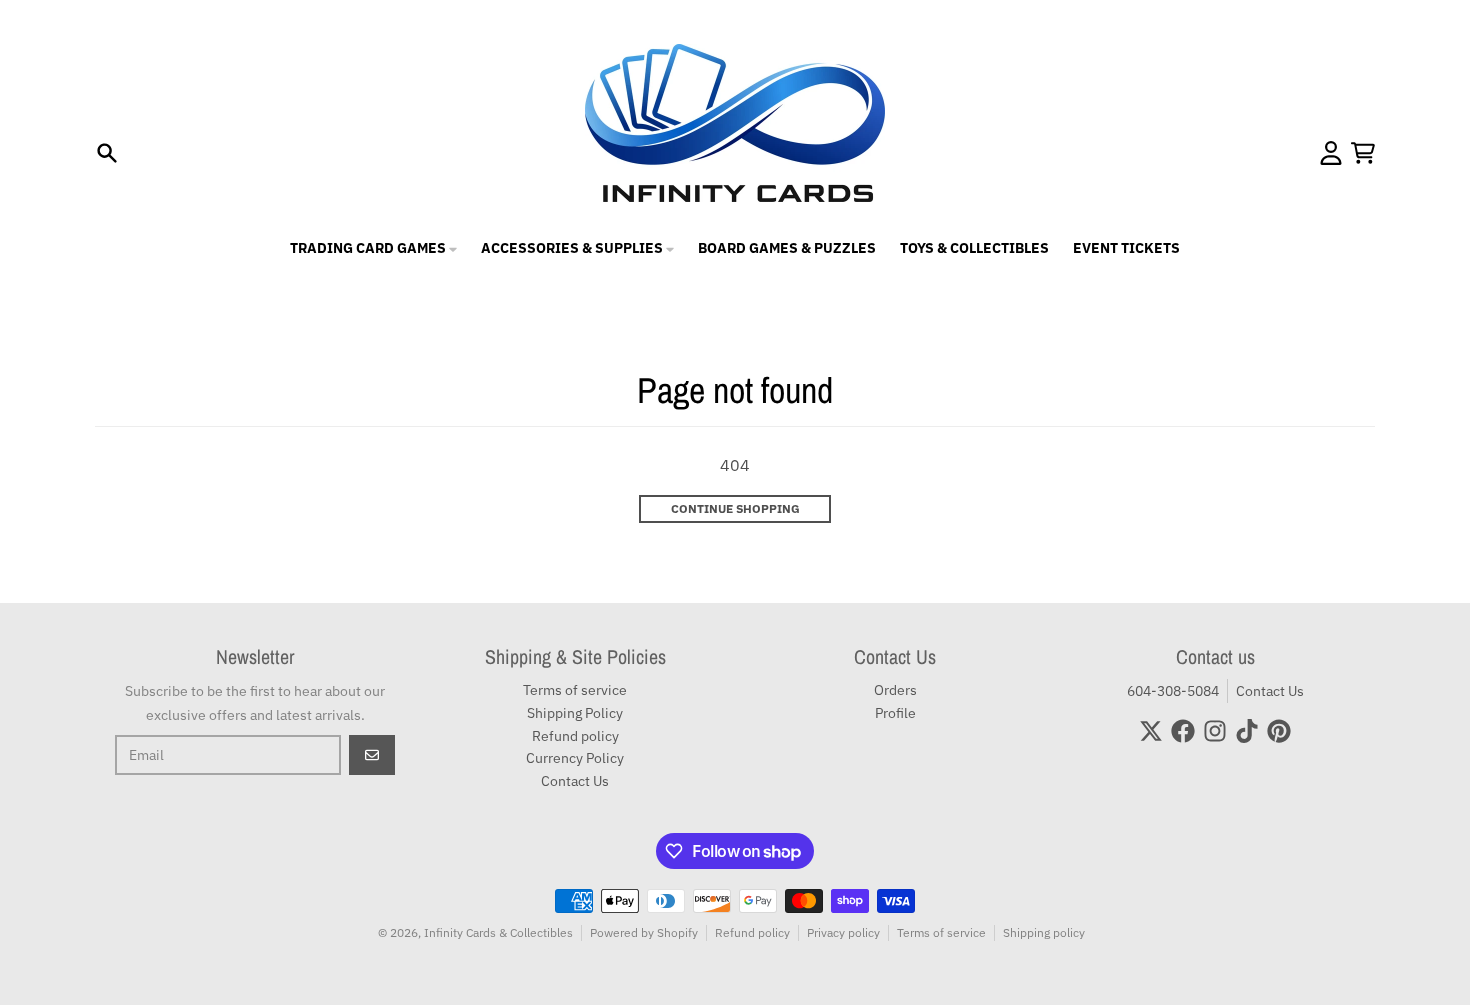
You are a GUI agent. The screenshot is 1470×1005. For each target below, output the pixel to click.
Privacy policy (843, 932)
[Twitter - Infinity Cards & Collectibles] (1151, 731)
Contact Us (1270, 691)
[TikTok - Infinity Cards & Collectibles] (1247, 731)
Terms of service (941, 932)
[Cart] (1363, 153)
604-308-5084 (1173, 691)
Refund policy (752, 932)
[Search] (107, 153)
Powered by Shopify (644, 932)
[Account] (1331, 153)
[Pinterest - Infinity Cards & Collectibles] (1279, 731)
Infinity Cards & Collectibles (498, 932)
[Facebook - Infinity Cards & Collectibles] (1183, 731)
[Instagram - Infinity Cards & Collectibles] (1215, 731)
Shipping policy (1044, 932)
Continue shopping (735, 508)
